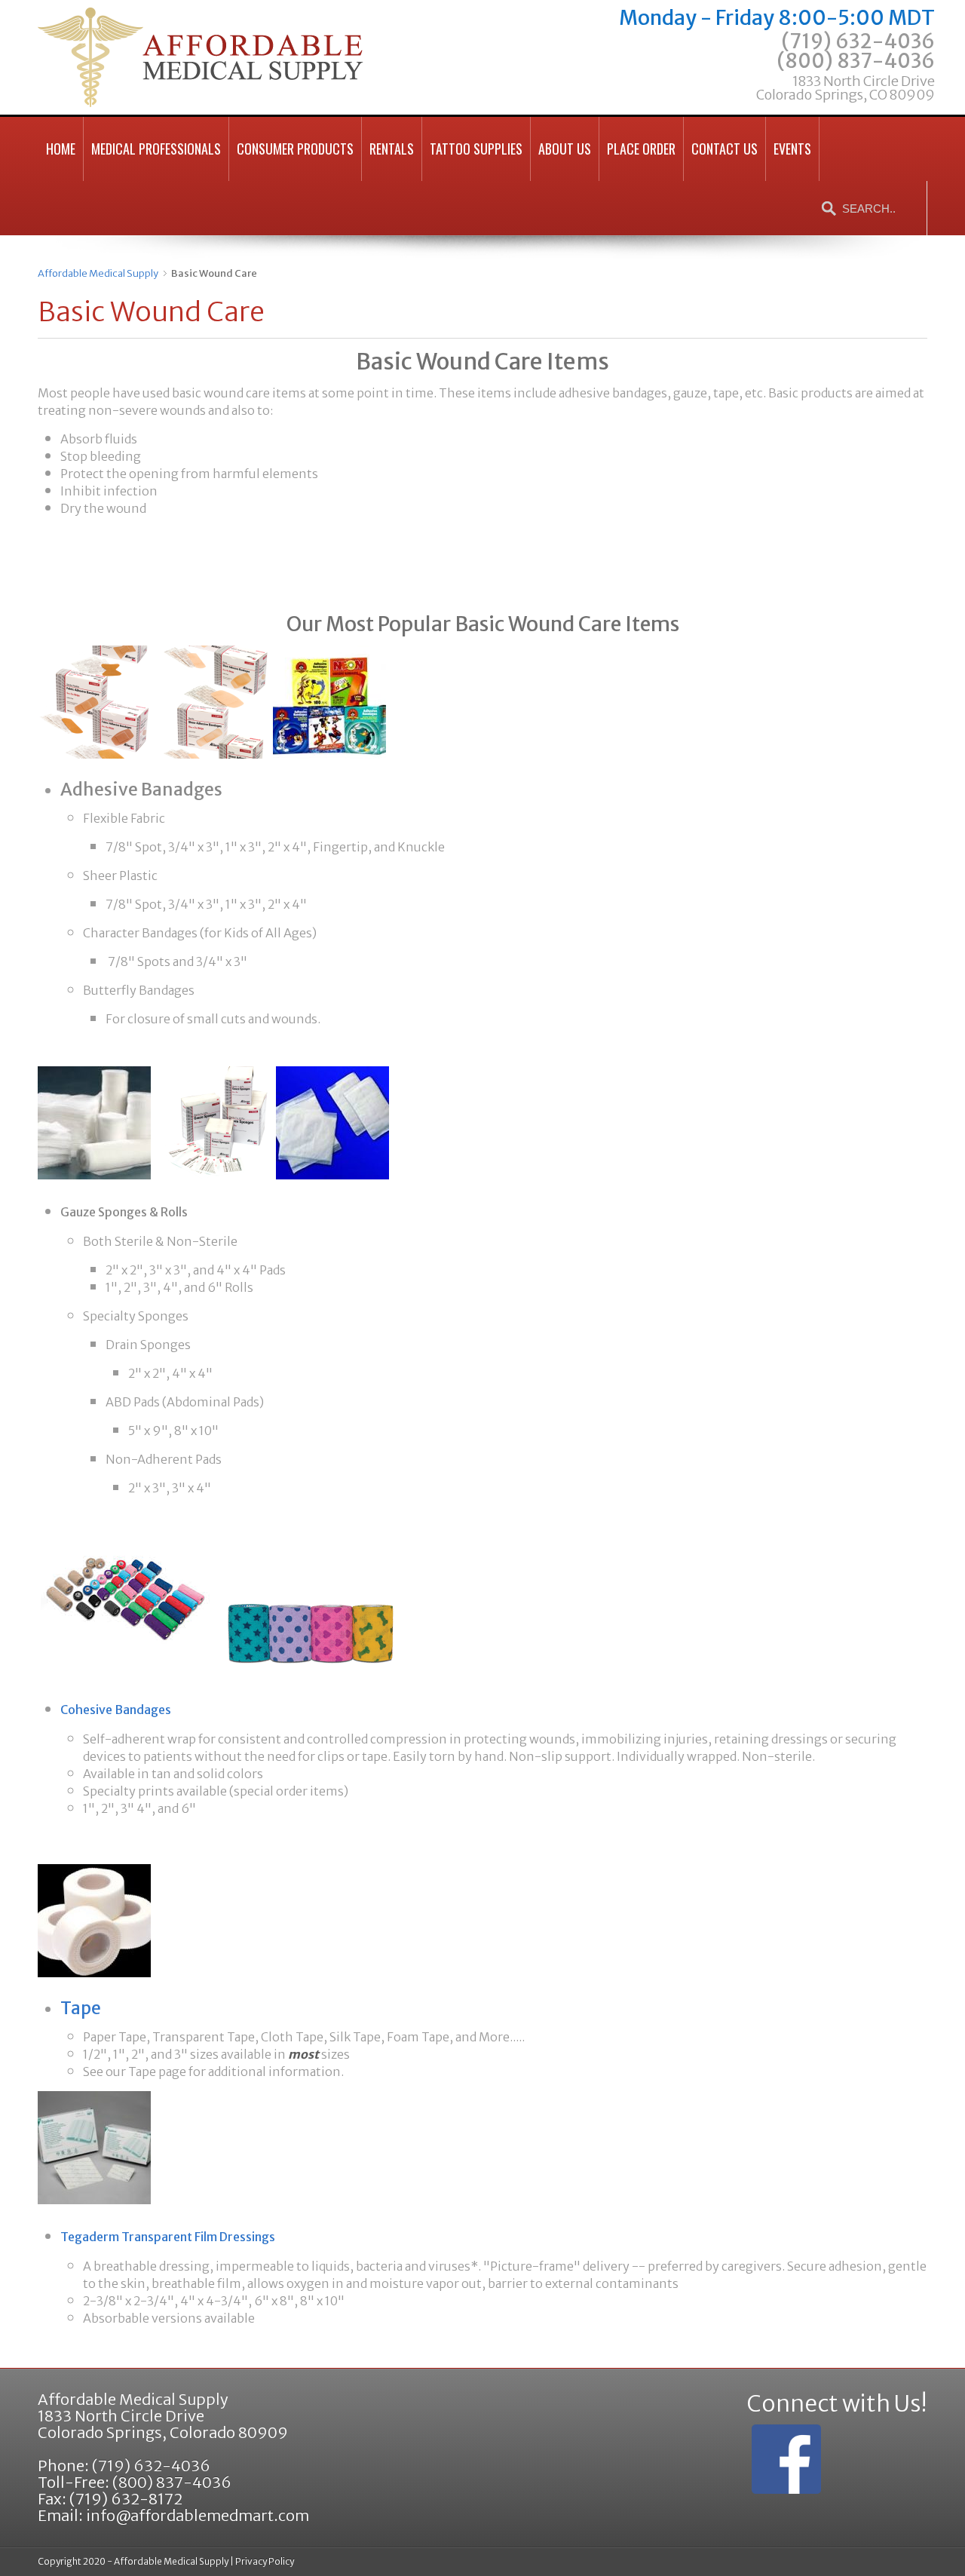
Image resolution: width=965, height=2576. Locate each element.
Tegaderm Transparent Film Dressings (168, 2237)
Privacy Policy (265, 2561)
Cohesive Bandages (116, 1710)
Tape (81, 2008)
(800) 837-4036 (846, 75)
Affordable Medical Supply (98, 273)
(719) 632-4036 (858, 41)
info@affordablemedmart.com (198, 2515)
